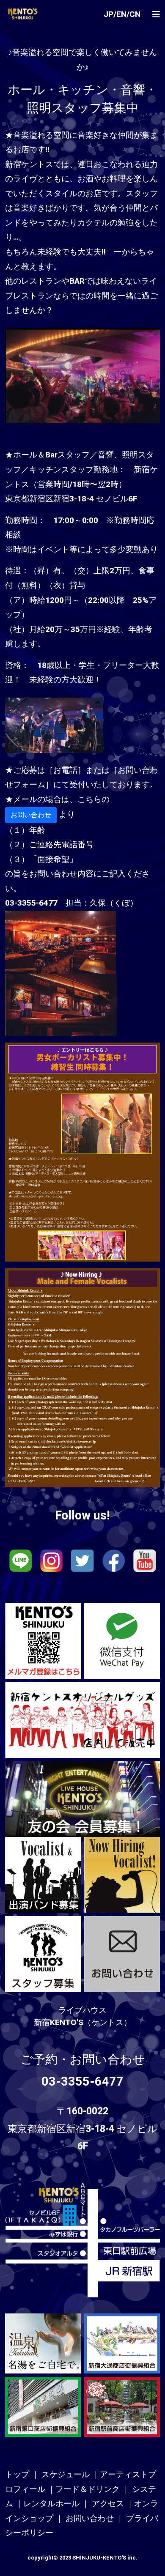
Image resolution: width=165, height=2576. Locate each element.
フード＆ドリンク (88, 2489)
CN (135, 14)
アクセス (108, 2504)
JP (109, 14)
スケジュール (66, 2475)
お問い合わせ (31, 815)
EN (121, 14)
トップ (17, 2475)
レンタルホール (51, 2504)
